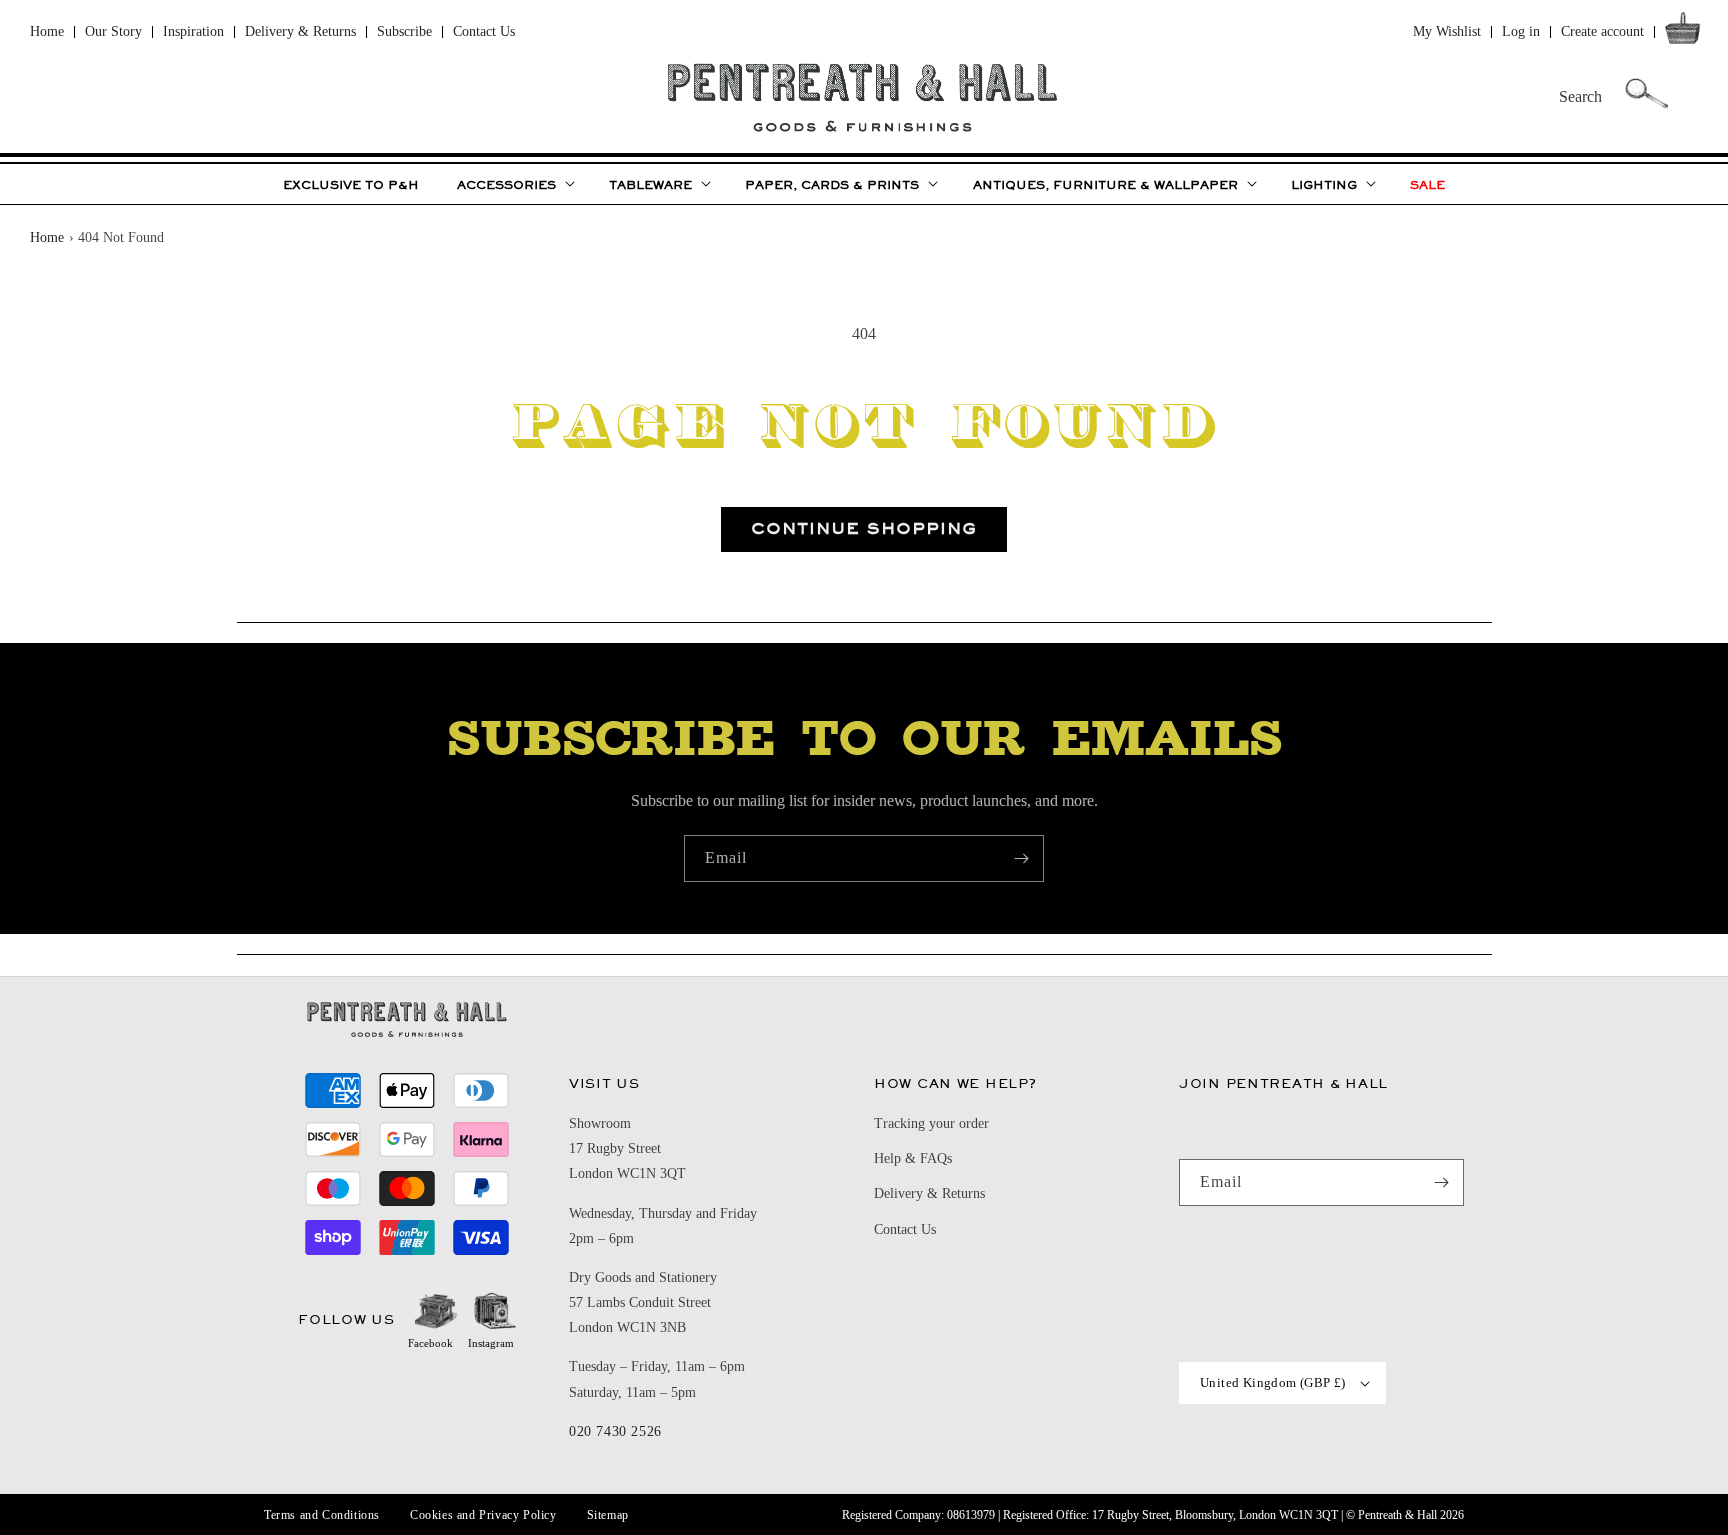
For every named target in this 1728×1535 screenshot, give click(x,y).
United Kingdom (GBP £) (1273, 1382)
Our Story (113, 31)
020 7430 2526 (615, 1431)
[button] (1686, 32)
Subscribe (404, 31)
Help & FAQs (913, 1158)
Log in (1521, 31)
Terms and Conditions (322, 1515)
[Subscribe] (1021, 858)
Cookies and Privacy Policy (483, 1515)
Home (47, 31)
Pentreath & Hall (1397, 1515)
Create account (1602, 31)
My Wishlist (1447, 31)
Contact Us (484, 31)
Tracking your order (931, 1123)
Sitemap (608, 1515)
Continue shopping (864, 528)
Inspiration (193, 31)
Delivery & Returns (300, 31)
